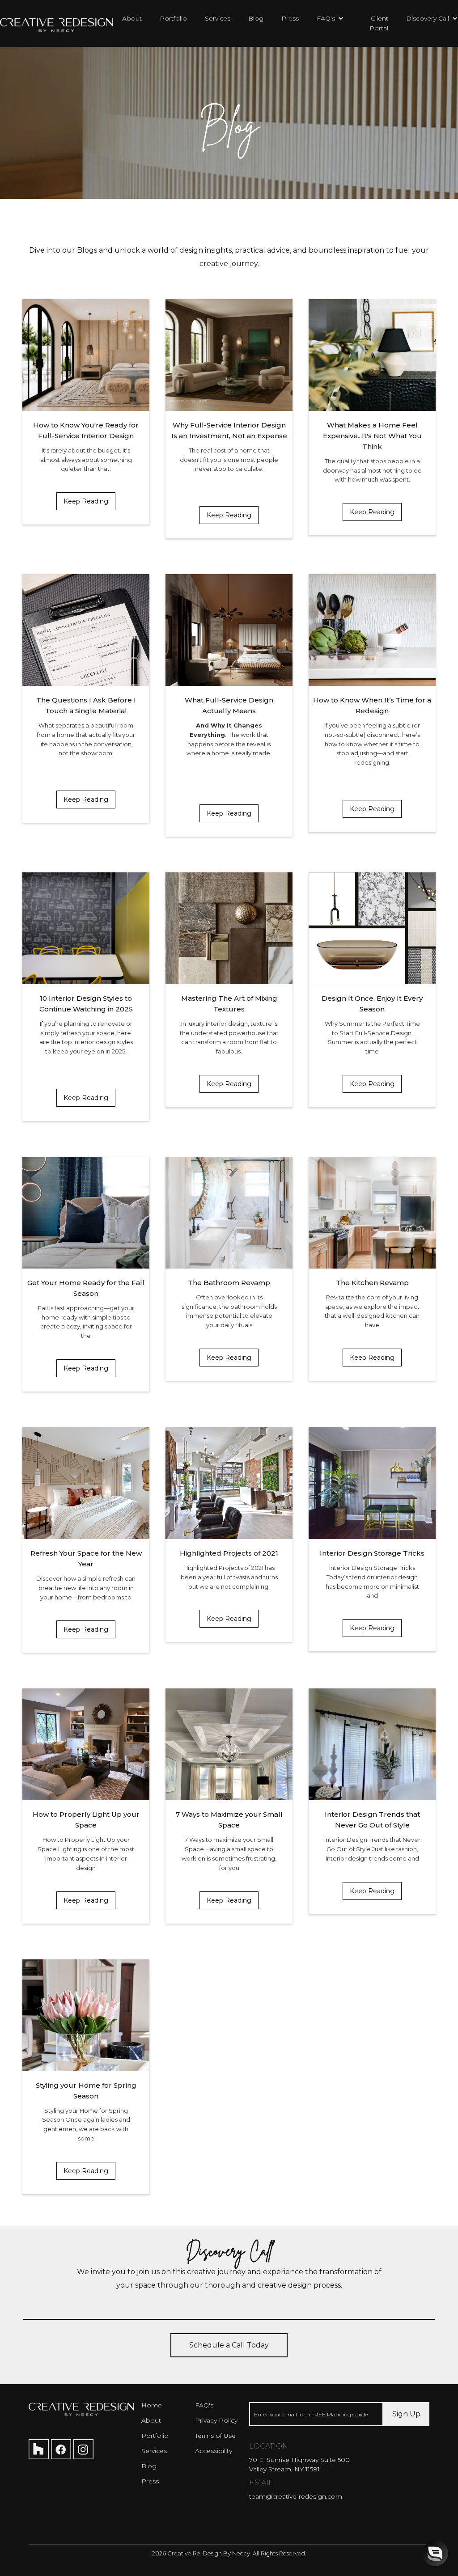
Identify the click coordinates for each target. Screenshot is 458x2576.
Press (290, 18)
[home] (57, 21)
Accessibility (214, 2451)
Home (152, 2405)
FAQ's (204, 2405)
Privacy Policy (216, 2420)
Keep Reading (86, 501)
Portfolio (173, 18)
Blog (256, 18)
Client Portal (379, 23)
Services (218, 18)
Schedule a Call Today (229, 2345)
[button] (326, 18)
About (132, 18)
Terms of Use (215, 2436)
